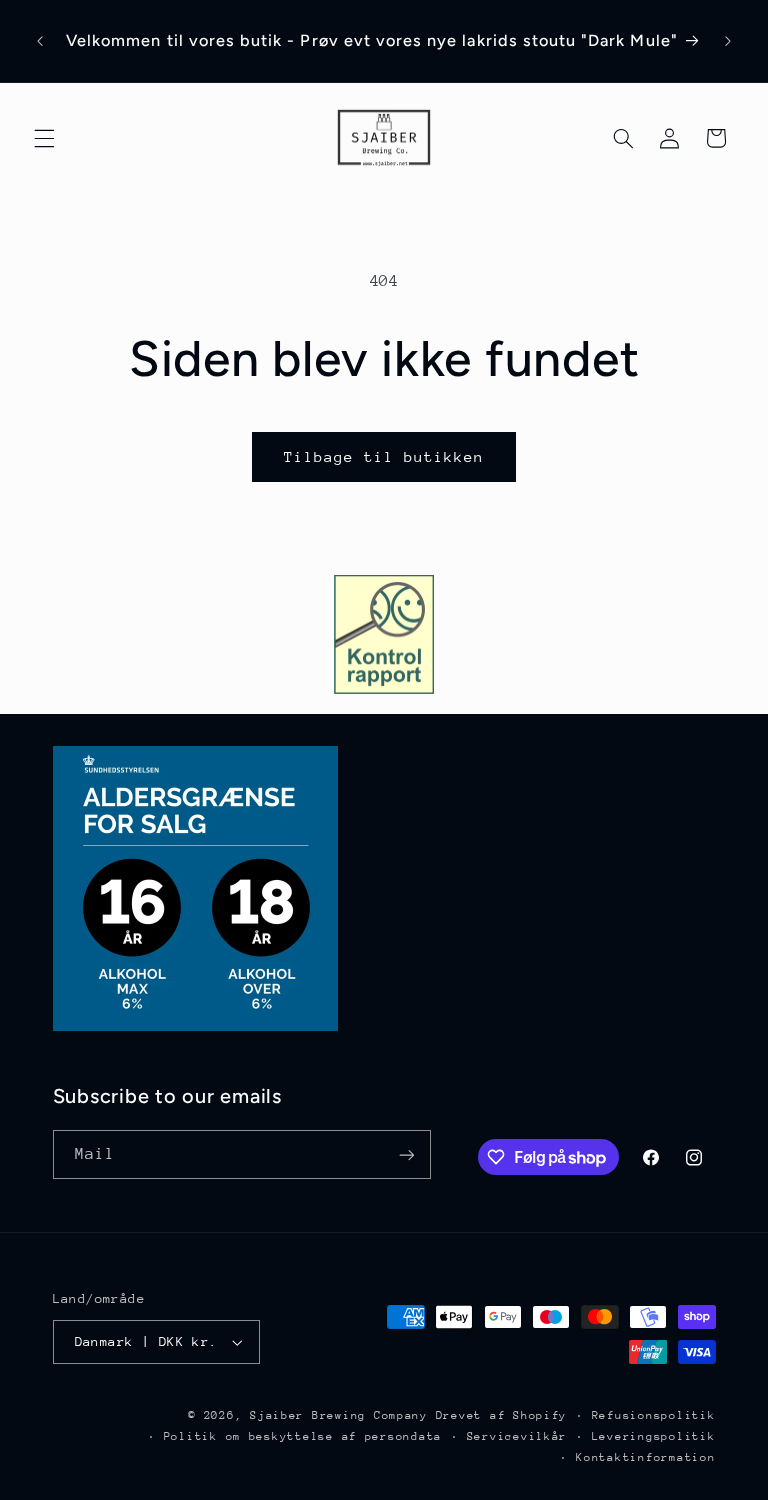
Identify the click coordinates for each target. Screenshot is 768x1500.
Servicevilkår (517, 1436)
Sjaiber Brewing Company (339, 1415)
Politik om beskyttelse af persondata (303, 1436)
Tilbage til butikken (384, 456)
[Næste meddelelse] (728, 41)
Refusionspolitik (654, 1415)
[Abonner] (406, 1154)
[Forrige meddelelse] (40, 41)
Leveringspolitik (654, 1436)
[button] (44, 138)
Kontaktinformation (645, 1457)
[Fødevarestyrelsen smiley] (384, 634)
